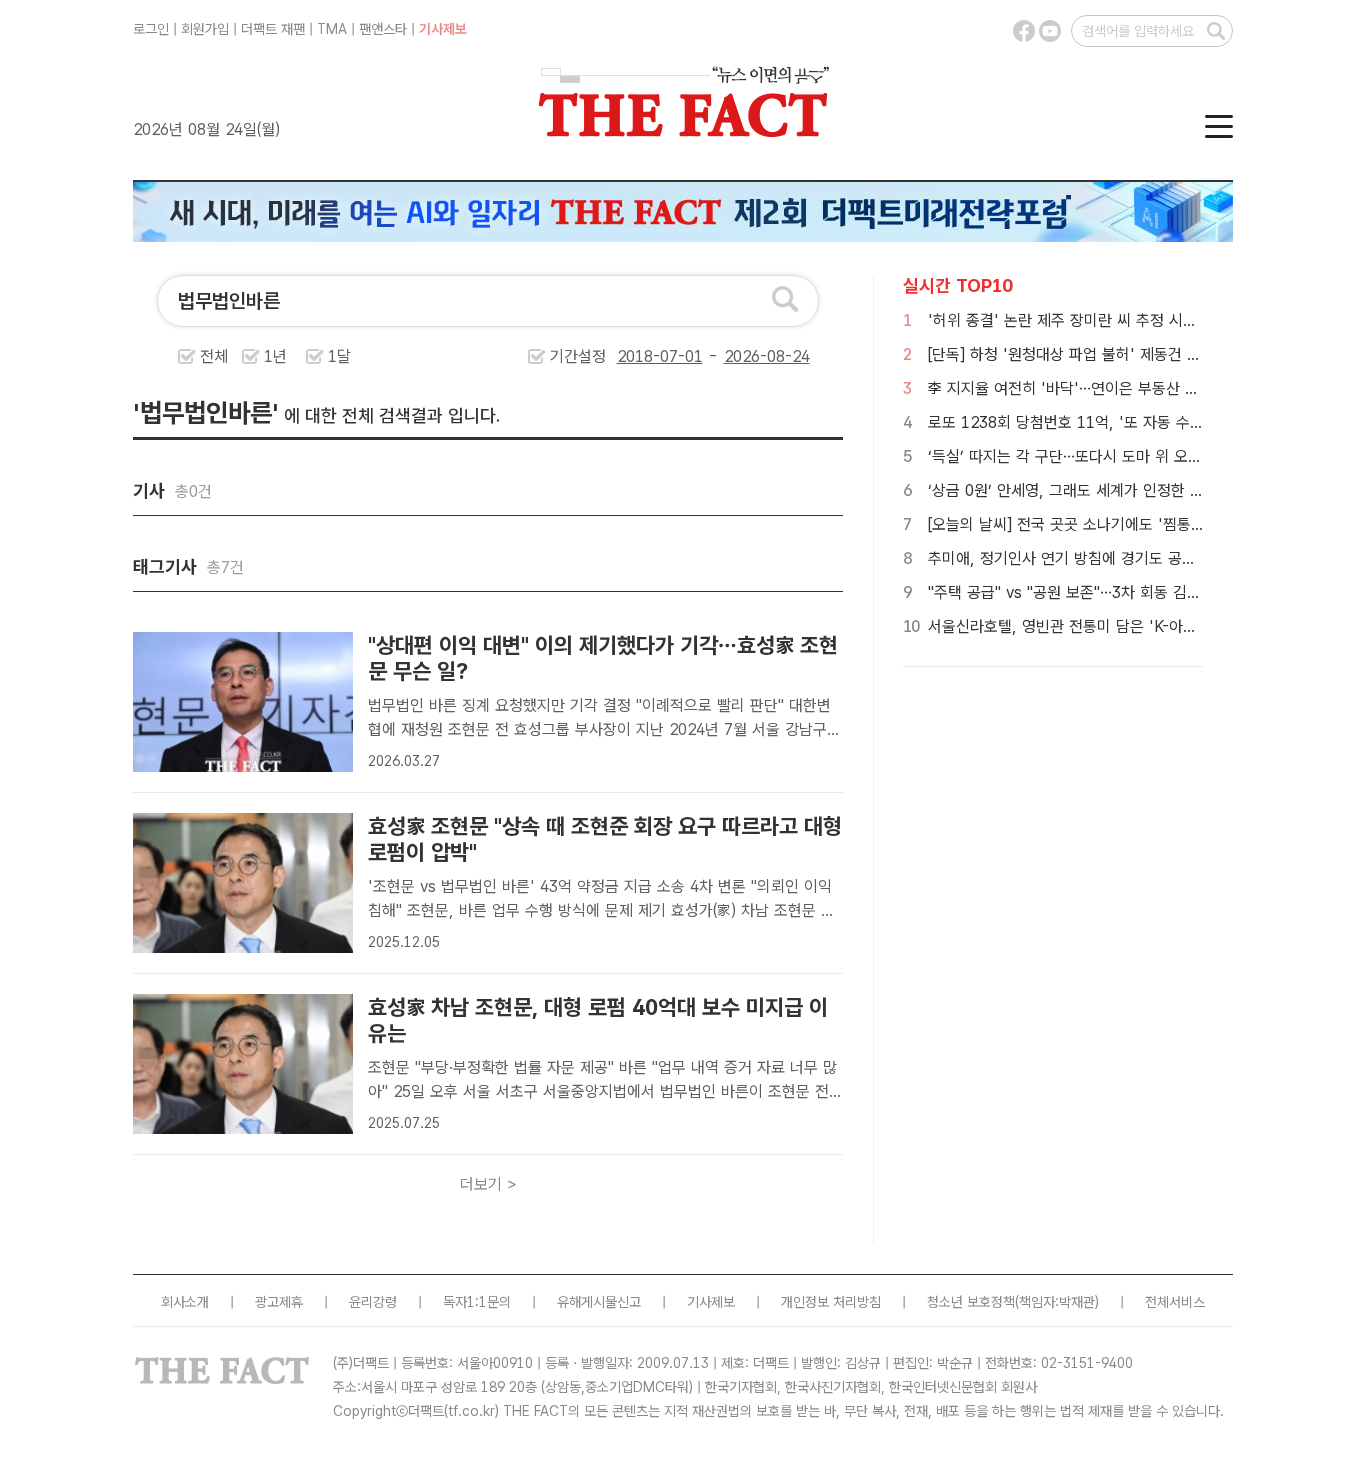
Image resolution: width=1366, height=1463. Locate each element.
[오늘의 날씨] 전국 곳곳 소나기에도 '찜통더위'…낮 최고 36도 (1124, 524)
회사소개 (185, 1302)
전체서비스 (1175, 1302)
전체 (214, 356)
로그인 (151, 29)
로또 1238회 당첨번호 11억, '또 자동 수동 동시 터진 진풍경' (1125, 422)
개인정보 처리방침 (831, 1302)
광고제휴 (279, 1302)
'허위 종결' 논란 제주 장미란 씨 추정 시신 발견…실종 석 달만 (1125, 320)
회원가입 (205, 29)
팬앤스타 (383, 29)
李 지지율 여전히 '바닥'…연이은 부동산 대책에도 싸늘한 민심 (1124, 388)
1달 (339, 356)
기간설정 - (636, 356)
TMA (332, 29)
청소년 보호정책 (971, 1302)
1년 (275, 356)
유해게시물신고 (599, 1302)
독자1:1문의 (477, 1302)
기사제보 (443, 29)
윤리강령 (373, 1302)
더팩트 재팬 (273, 29)
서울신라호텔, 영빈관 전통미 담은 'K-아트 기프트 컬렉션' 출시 (1128, 626)
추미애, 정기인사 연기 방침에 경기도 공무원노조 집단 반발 (1116, 558)
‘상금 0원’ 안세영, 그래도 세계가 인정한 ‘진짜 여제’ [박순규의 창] (1138, 490)
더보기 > (488, 1184)
